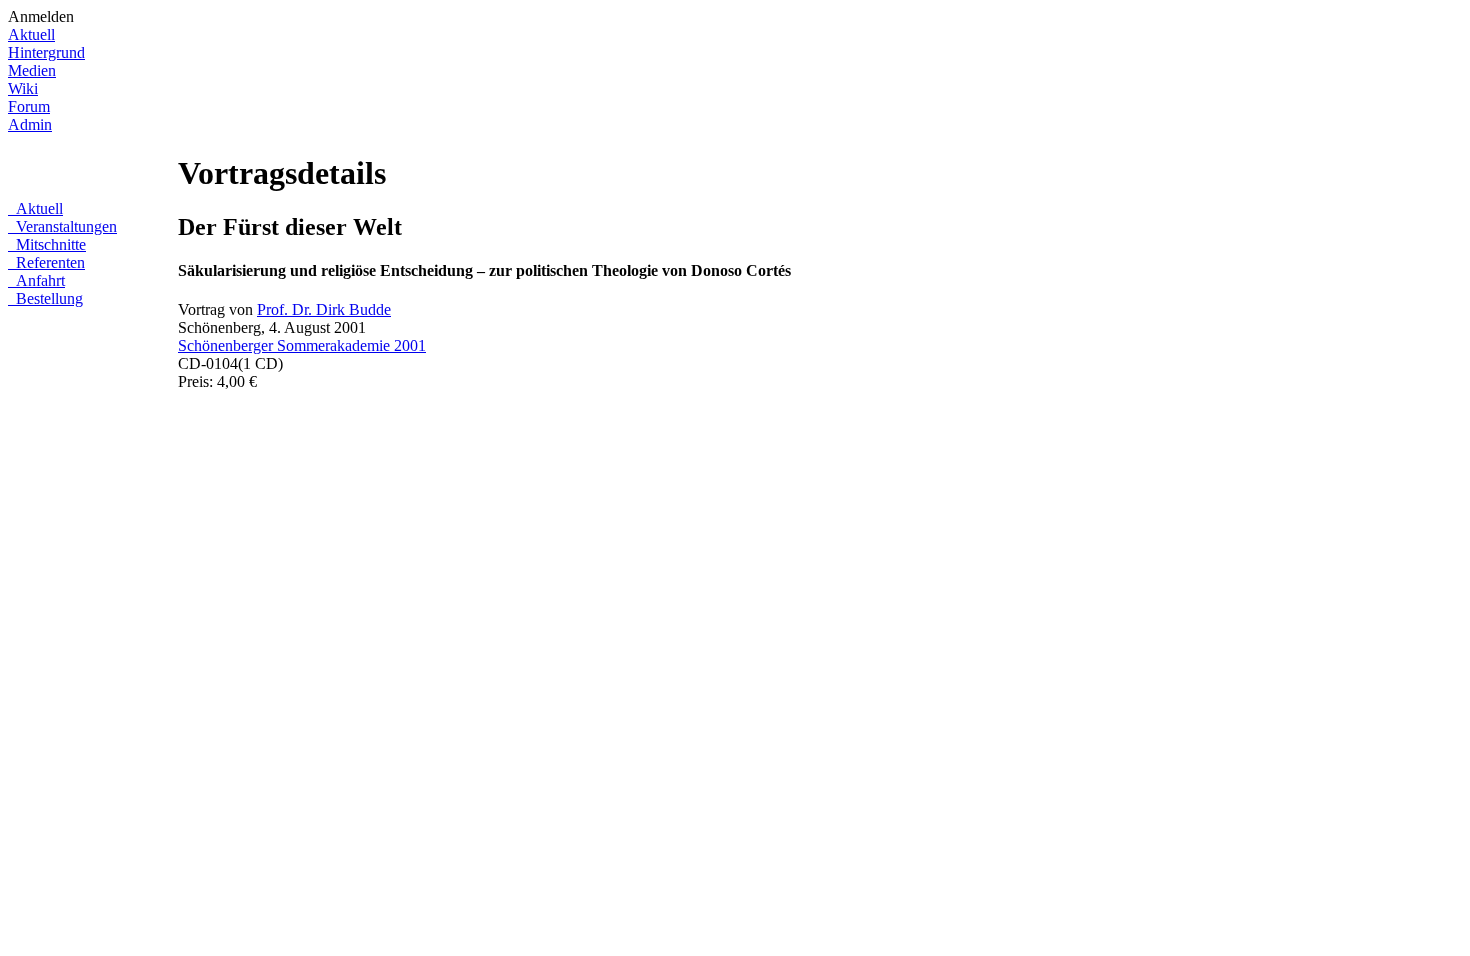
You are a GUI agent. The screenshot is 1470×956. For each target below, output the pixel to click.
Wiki (23, 88)
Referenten (48, 262)
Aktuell (31, 34)
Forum (29, 106)
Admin (30, 124)
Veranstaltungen (64, 226)
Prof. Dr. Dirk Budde (324, 309)
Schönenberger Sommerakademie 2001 (302, 345)
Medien (32, 70)
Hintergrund (46, 52)
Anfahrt (38, 280)
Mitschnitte (49, 244)
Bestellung (47, 298)
